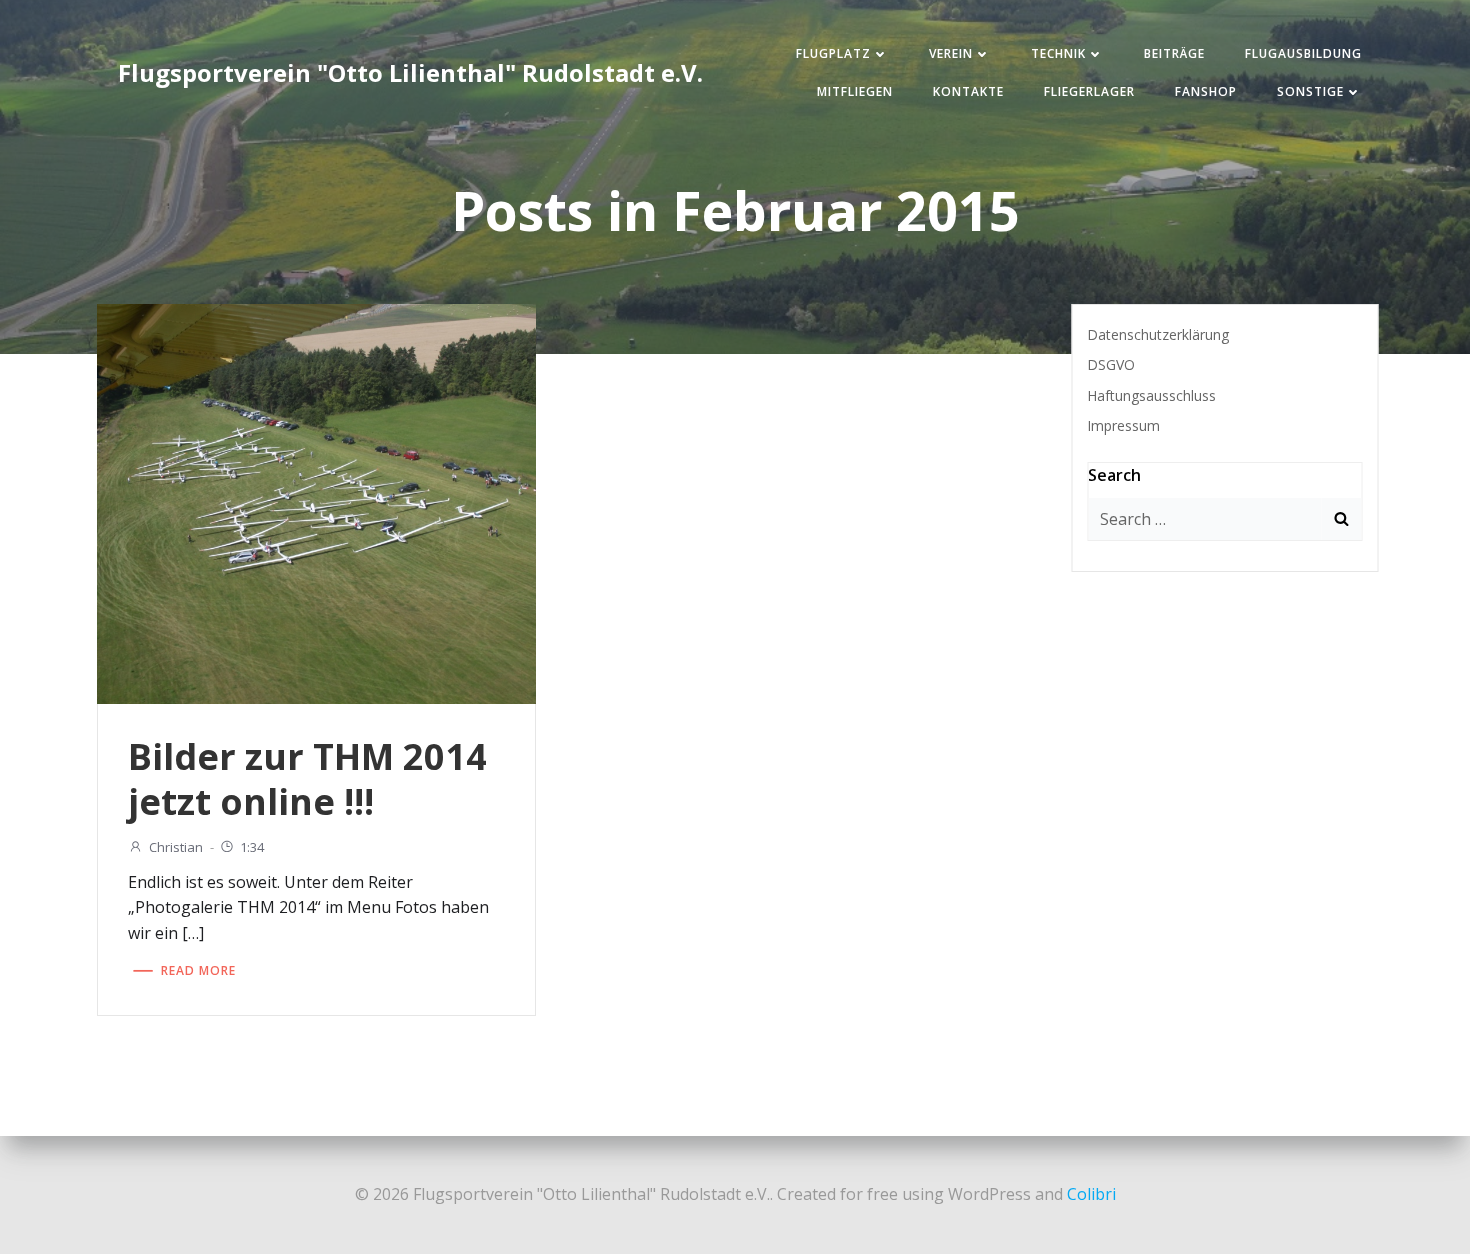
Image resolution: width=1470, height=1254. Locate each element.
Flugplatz (833, 53)
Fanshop (1206, 91)
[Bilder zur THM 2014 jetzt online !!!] (316, 502)
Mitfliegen (855, 91)
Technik (1058, 53)
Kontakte (968, 91)
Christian (176, 847)
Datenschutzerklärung (1158, 334)
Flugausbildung (1303, 53)
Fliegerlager (1089, 91)
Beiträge (1174, 53)
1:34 (252, 847)
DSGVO (1111, 364)
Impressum (1123, 425)
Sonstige (1310, 91)
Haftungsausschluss (1151, 395)
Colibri (1091, 1194)
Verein (951, 53)
